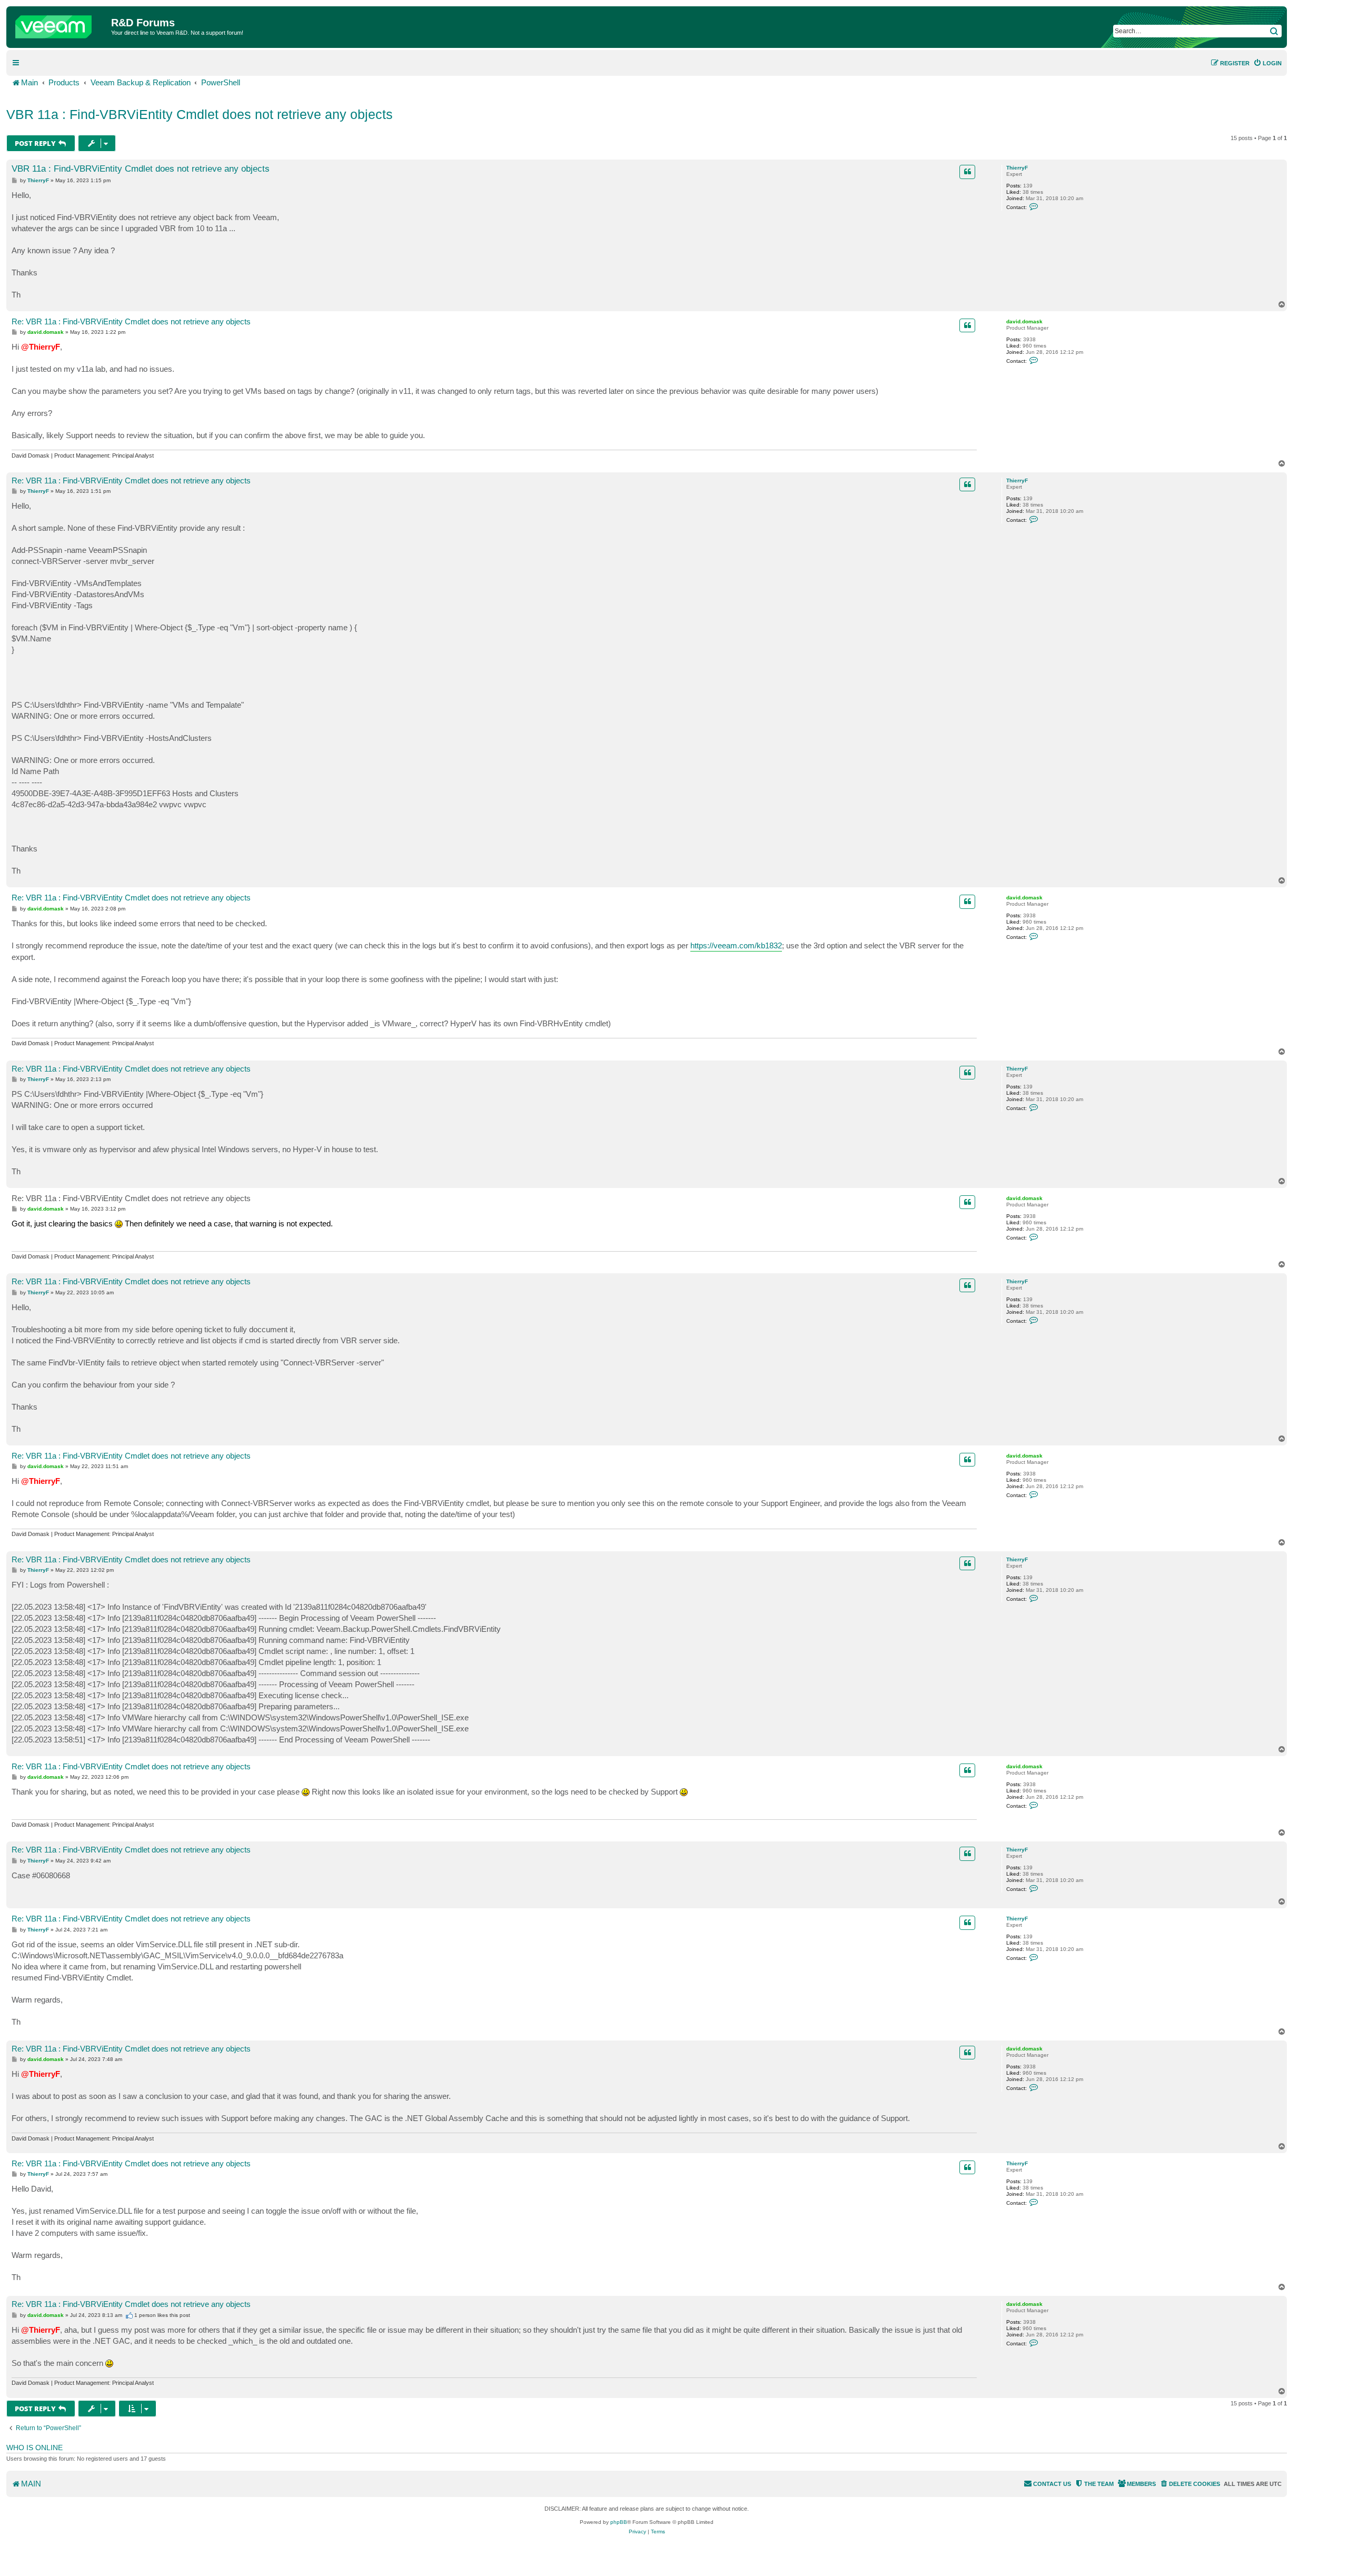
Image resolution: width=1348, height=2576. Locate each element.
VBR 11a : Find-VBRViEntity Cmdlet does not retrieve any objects (200, 114)
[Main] (60, 24)
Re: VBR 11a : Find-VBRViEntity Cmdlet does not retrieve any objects (131, 321)
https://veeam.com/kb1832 (736, 945)
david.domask (1024, 321)
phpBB (619, 2522)
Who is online (34, 2448)
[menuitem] (1267, 63)
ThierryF (1017, 168)
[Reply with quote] (967, 172)
